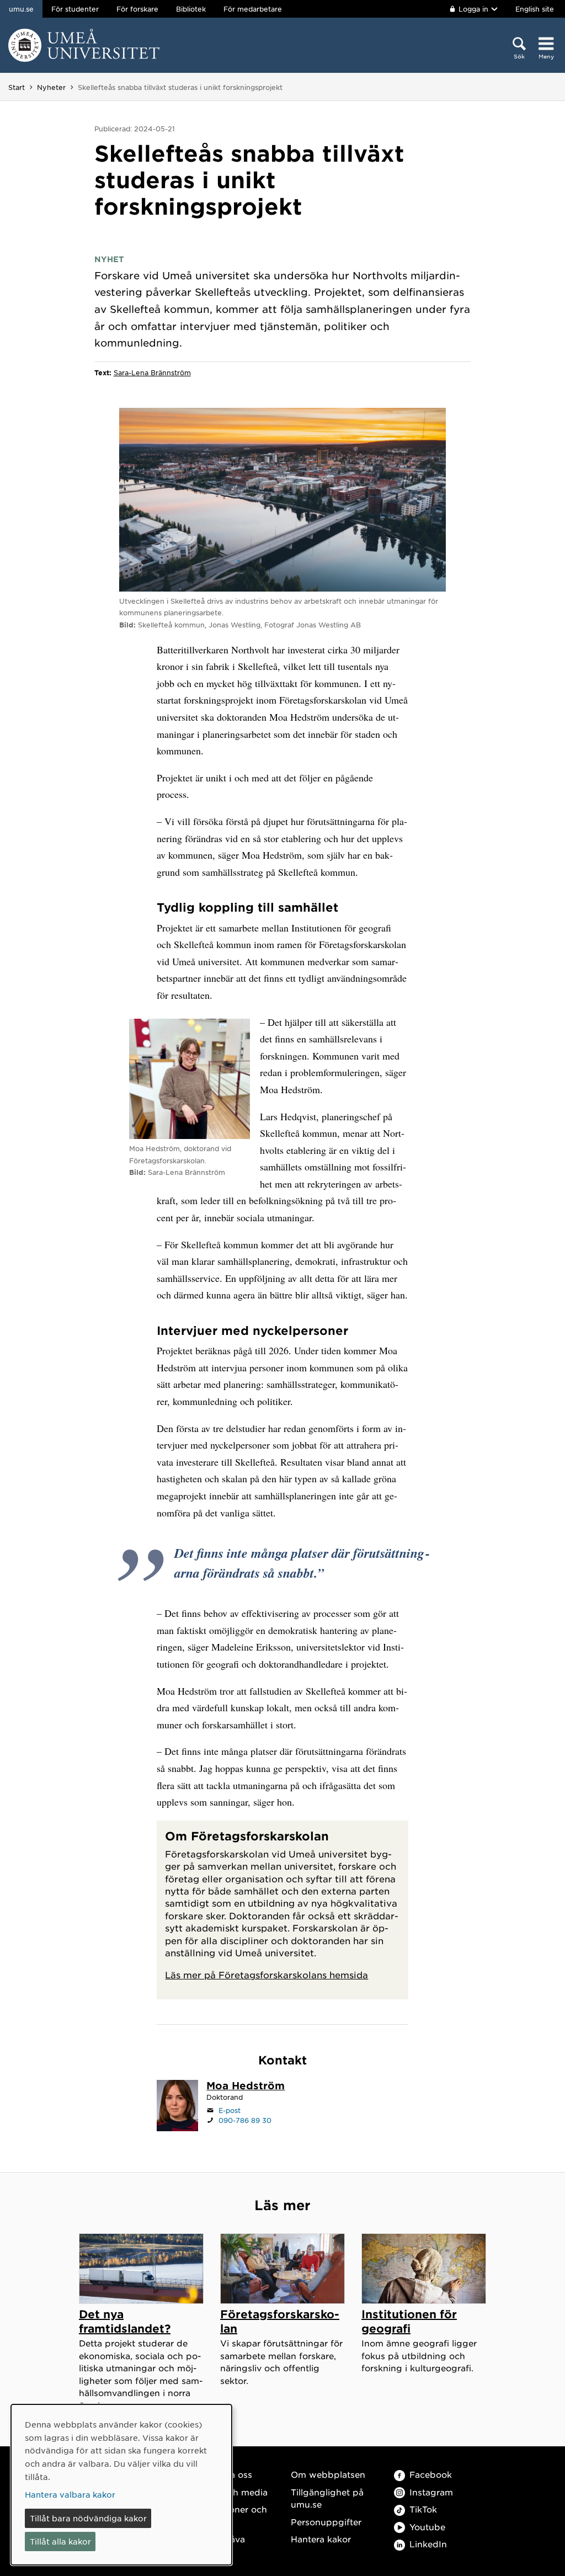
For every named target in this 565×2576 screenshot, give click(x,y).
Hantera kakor (321, 2539)
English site (535, 9)
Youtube (427, 2527)
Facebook (431, 2474)
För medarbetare (253, 9)
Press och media (232, 2492)
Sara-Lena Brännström (152, 372)
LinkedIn (428, 2544)
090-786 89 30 (245, 2120)
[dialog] (121, 2485)
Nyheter (51, 87)
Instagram (431, 2492)
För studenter (75, 9)
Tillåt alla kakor (60, 2541)
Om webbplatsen (328, 2474)
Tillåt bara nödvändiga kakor (88, 2518)
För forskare (137, 9)
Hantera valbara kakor (70, 2494)
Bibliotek (191, 9)
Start (17, 87)
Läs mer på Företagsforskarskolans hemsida (266, 1974)
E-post (230, 2110)
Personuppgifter (326, 2522)
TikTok (423, 2509)
